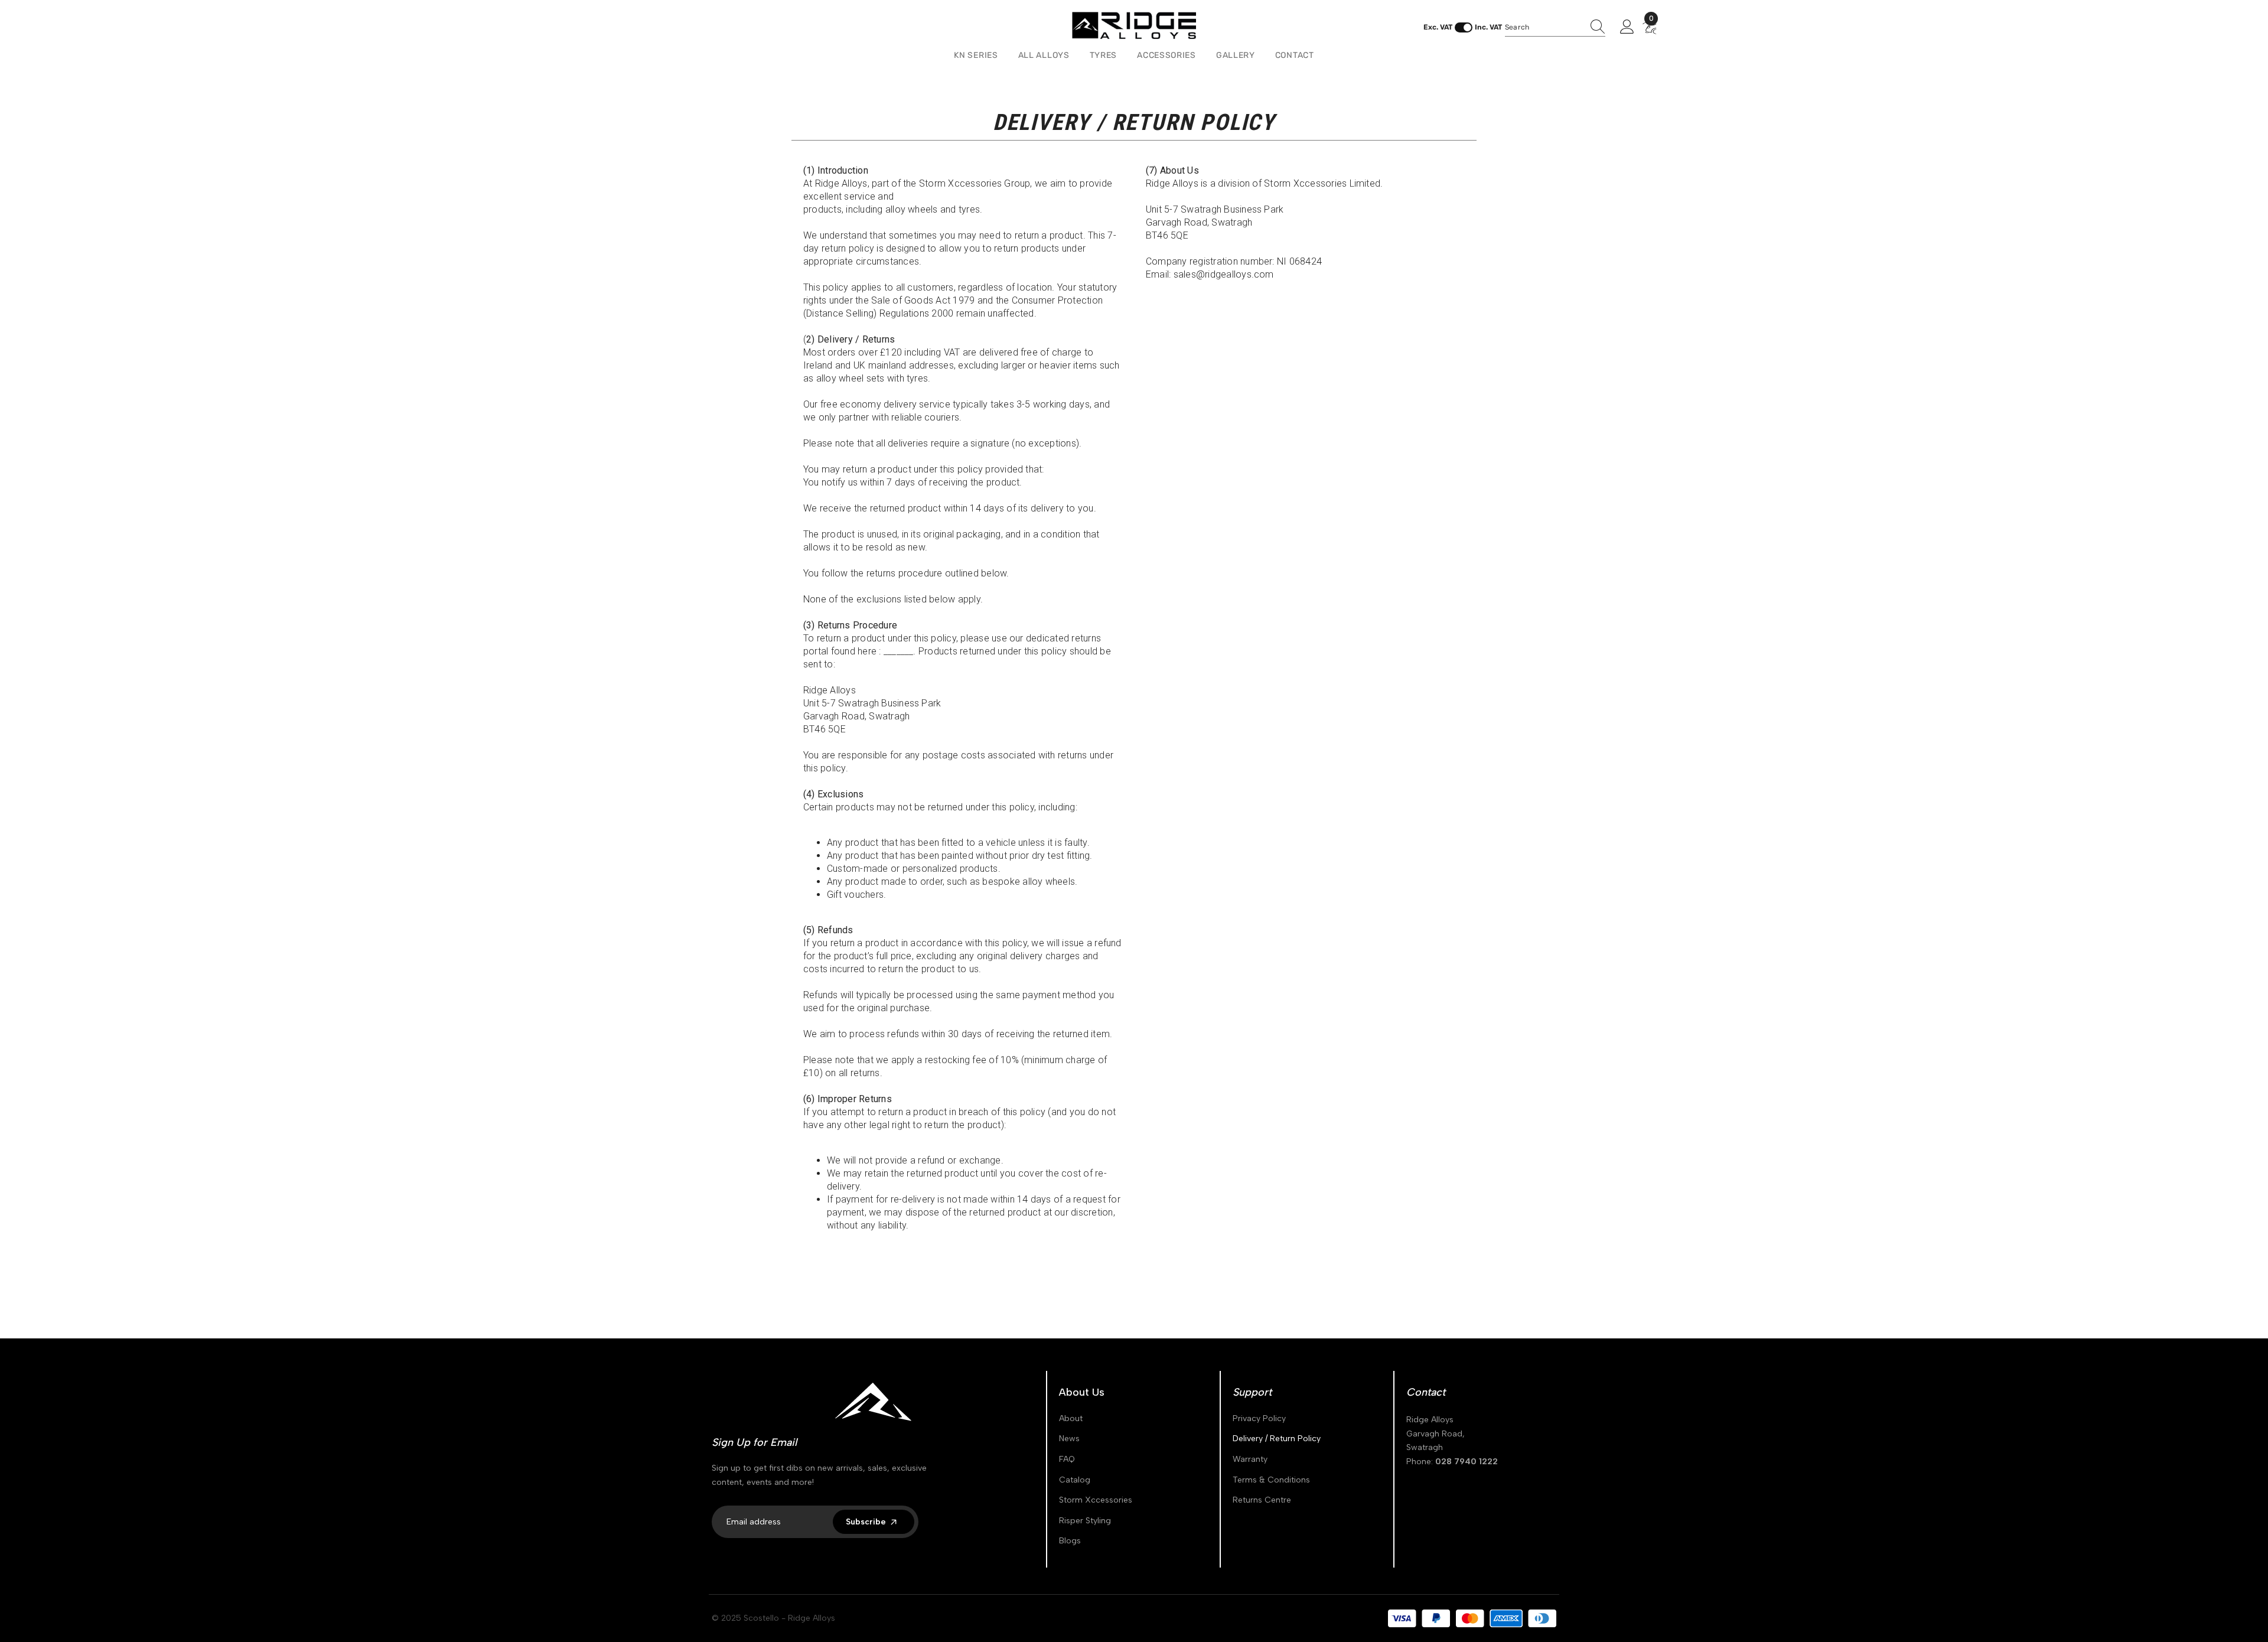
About (1071, 1418)
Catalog (1075, 1480)
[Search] (1555, 27)
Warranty (1250, 1459)
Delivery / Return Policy (1277, 1439)
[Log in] (1627, 27)
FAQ (1067, 1459)
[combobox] (1544, 27)
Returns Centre (1262, 1500)
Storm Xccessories (1096, 1500)
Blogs (1070, 1541)
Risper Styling (1085, 1521)
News (1069, 1439)
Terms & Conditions (1271, 1480)
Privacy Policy (1259, 1418)
